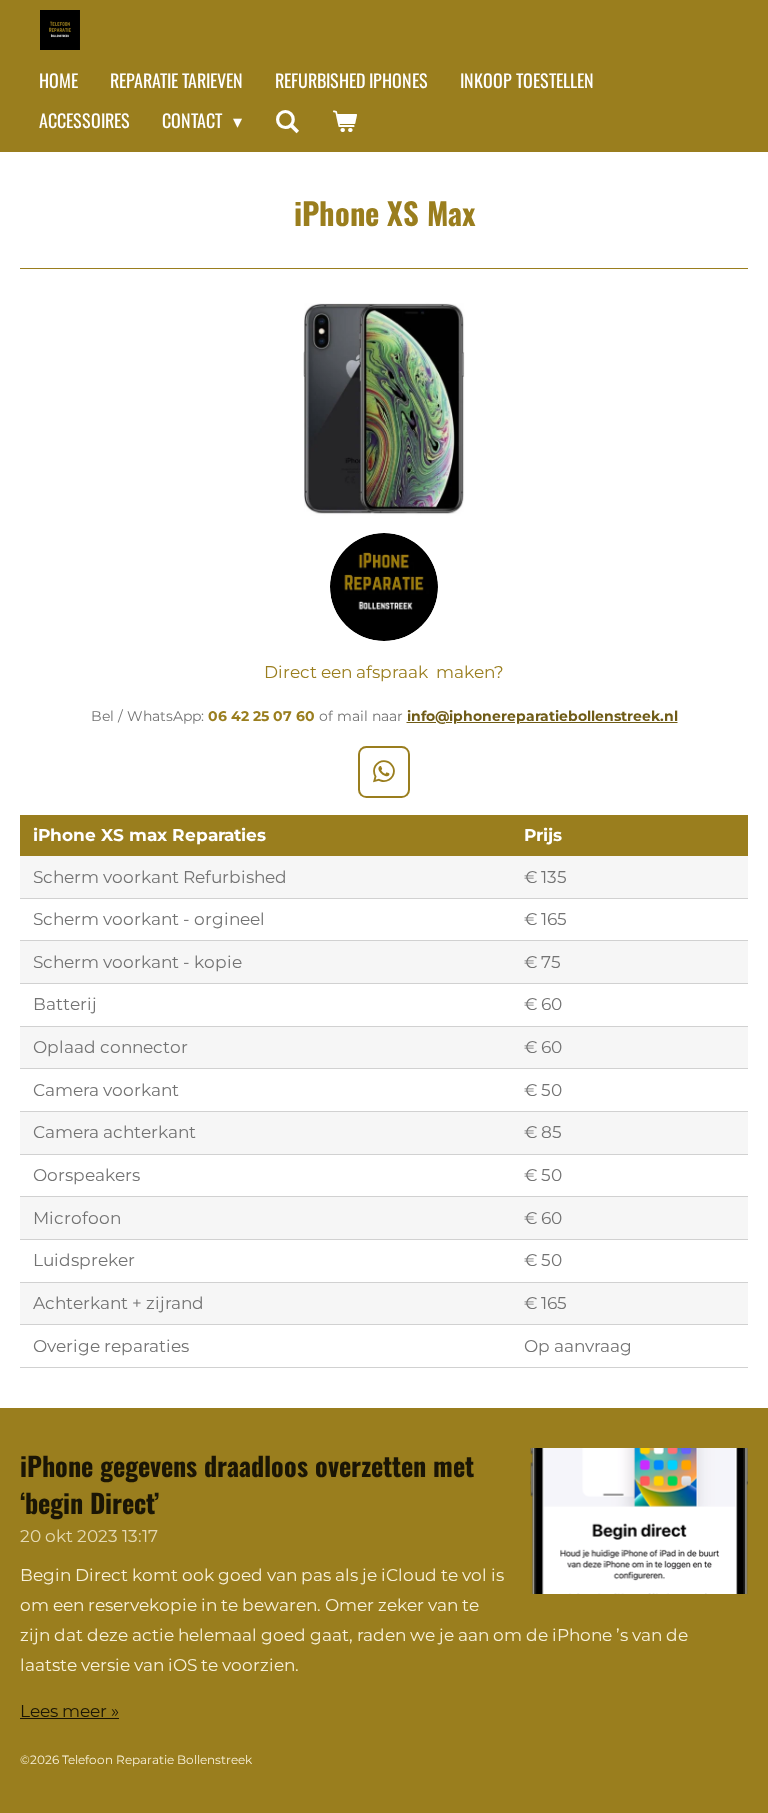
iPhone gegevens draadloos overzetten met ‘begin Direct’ (247, 1484)
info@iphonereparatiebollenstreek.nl (542, 716)
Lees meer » (69, 1711)
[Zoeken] (286, 121)
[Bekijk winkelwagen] (343, 121)
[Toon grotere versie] (384, 409)
